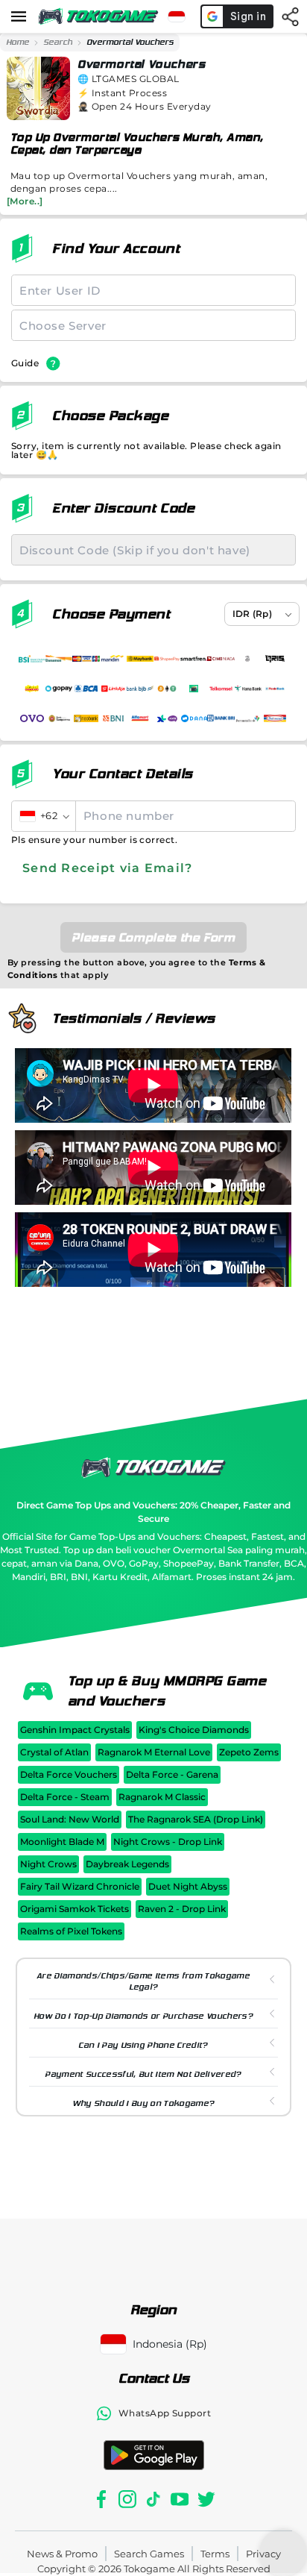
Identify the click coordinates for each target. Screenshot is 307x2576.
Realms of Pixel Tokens (71, 1931)
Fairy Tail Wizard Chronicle (80, 1886)
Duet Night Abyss (188, 1886)
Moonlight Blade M (62, 1842)
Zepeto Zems (249, 1752)
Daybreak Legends (127, 1864)
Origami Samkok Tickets (75, 1909)
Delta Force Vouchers (69, 1774)
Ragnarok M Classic (162, 1797)
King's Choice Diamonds (194, 1730)
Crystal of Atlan (54, 1752)
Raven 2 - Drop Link (182, 1909)
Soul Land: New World (70, 1819)
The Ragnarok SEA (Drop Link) (196, 1819)
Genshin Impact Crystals (75, 1730)
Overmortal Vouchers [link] (130, 42)
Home (18, 42)
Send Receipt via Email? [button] (107, 868)
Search (58, 42)
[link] (18, 43)
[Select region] (177, 16)
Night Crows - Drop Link (168, 1842)
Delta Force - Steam (65, 1797)
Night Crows (48, 1864)
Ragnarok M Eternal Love (154, 1752)
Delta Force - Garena (172, 1774)
